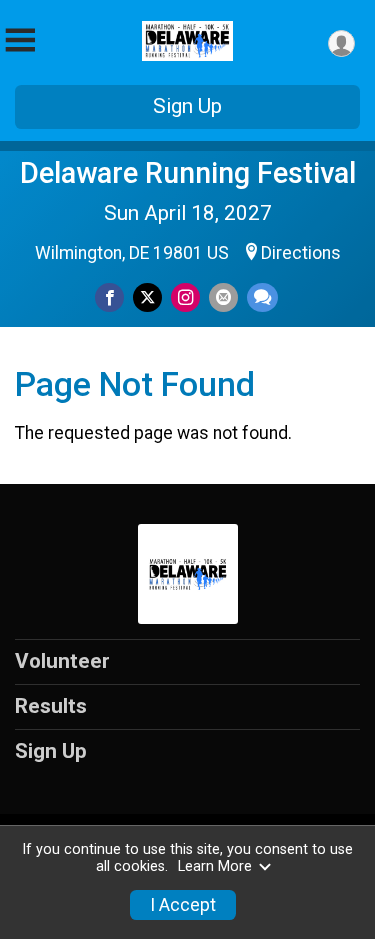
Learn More (215, 866)
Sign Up (187, 106)
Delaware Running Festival (188, 173)
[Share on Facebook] (109, 297)
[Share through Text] (262, 297)
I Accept (183, 905)
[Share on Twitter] (147, 297)
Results (51, 706)
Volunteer (62, 661)
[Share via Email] (223, 297)
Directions (301, 253)
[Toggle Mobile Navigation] (20, 40)
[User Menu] (341, 43)
